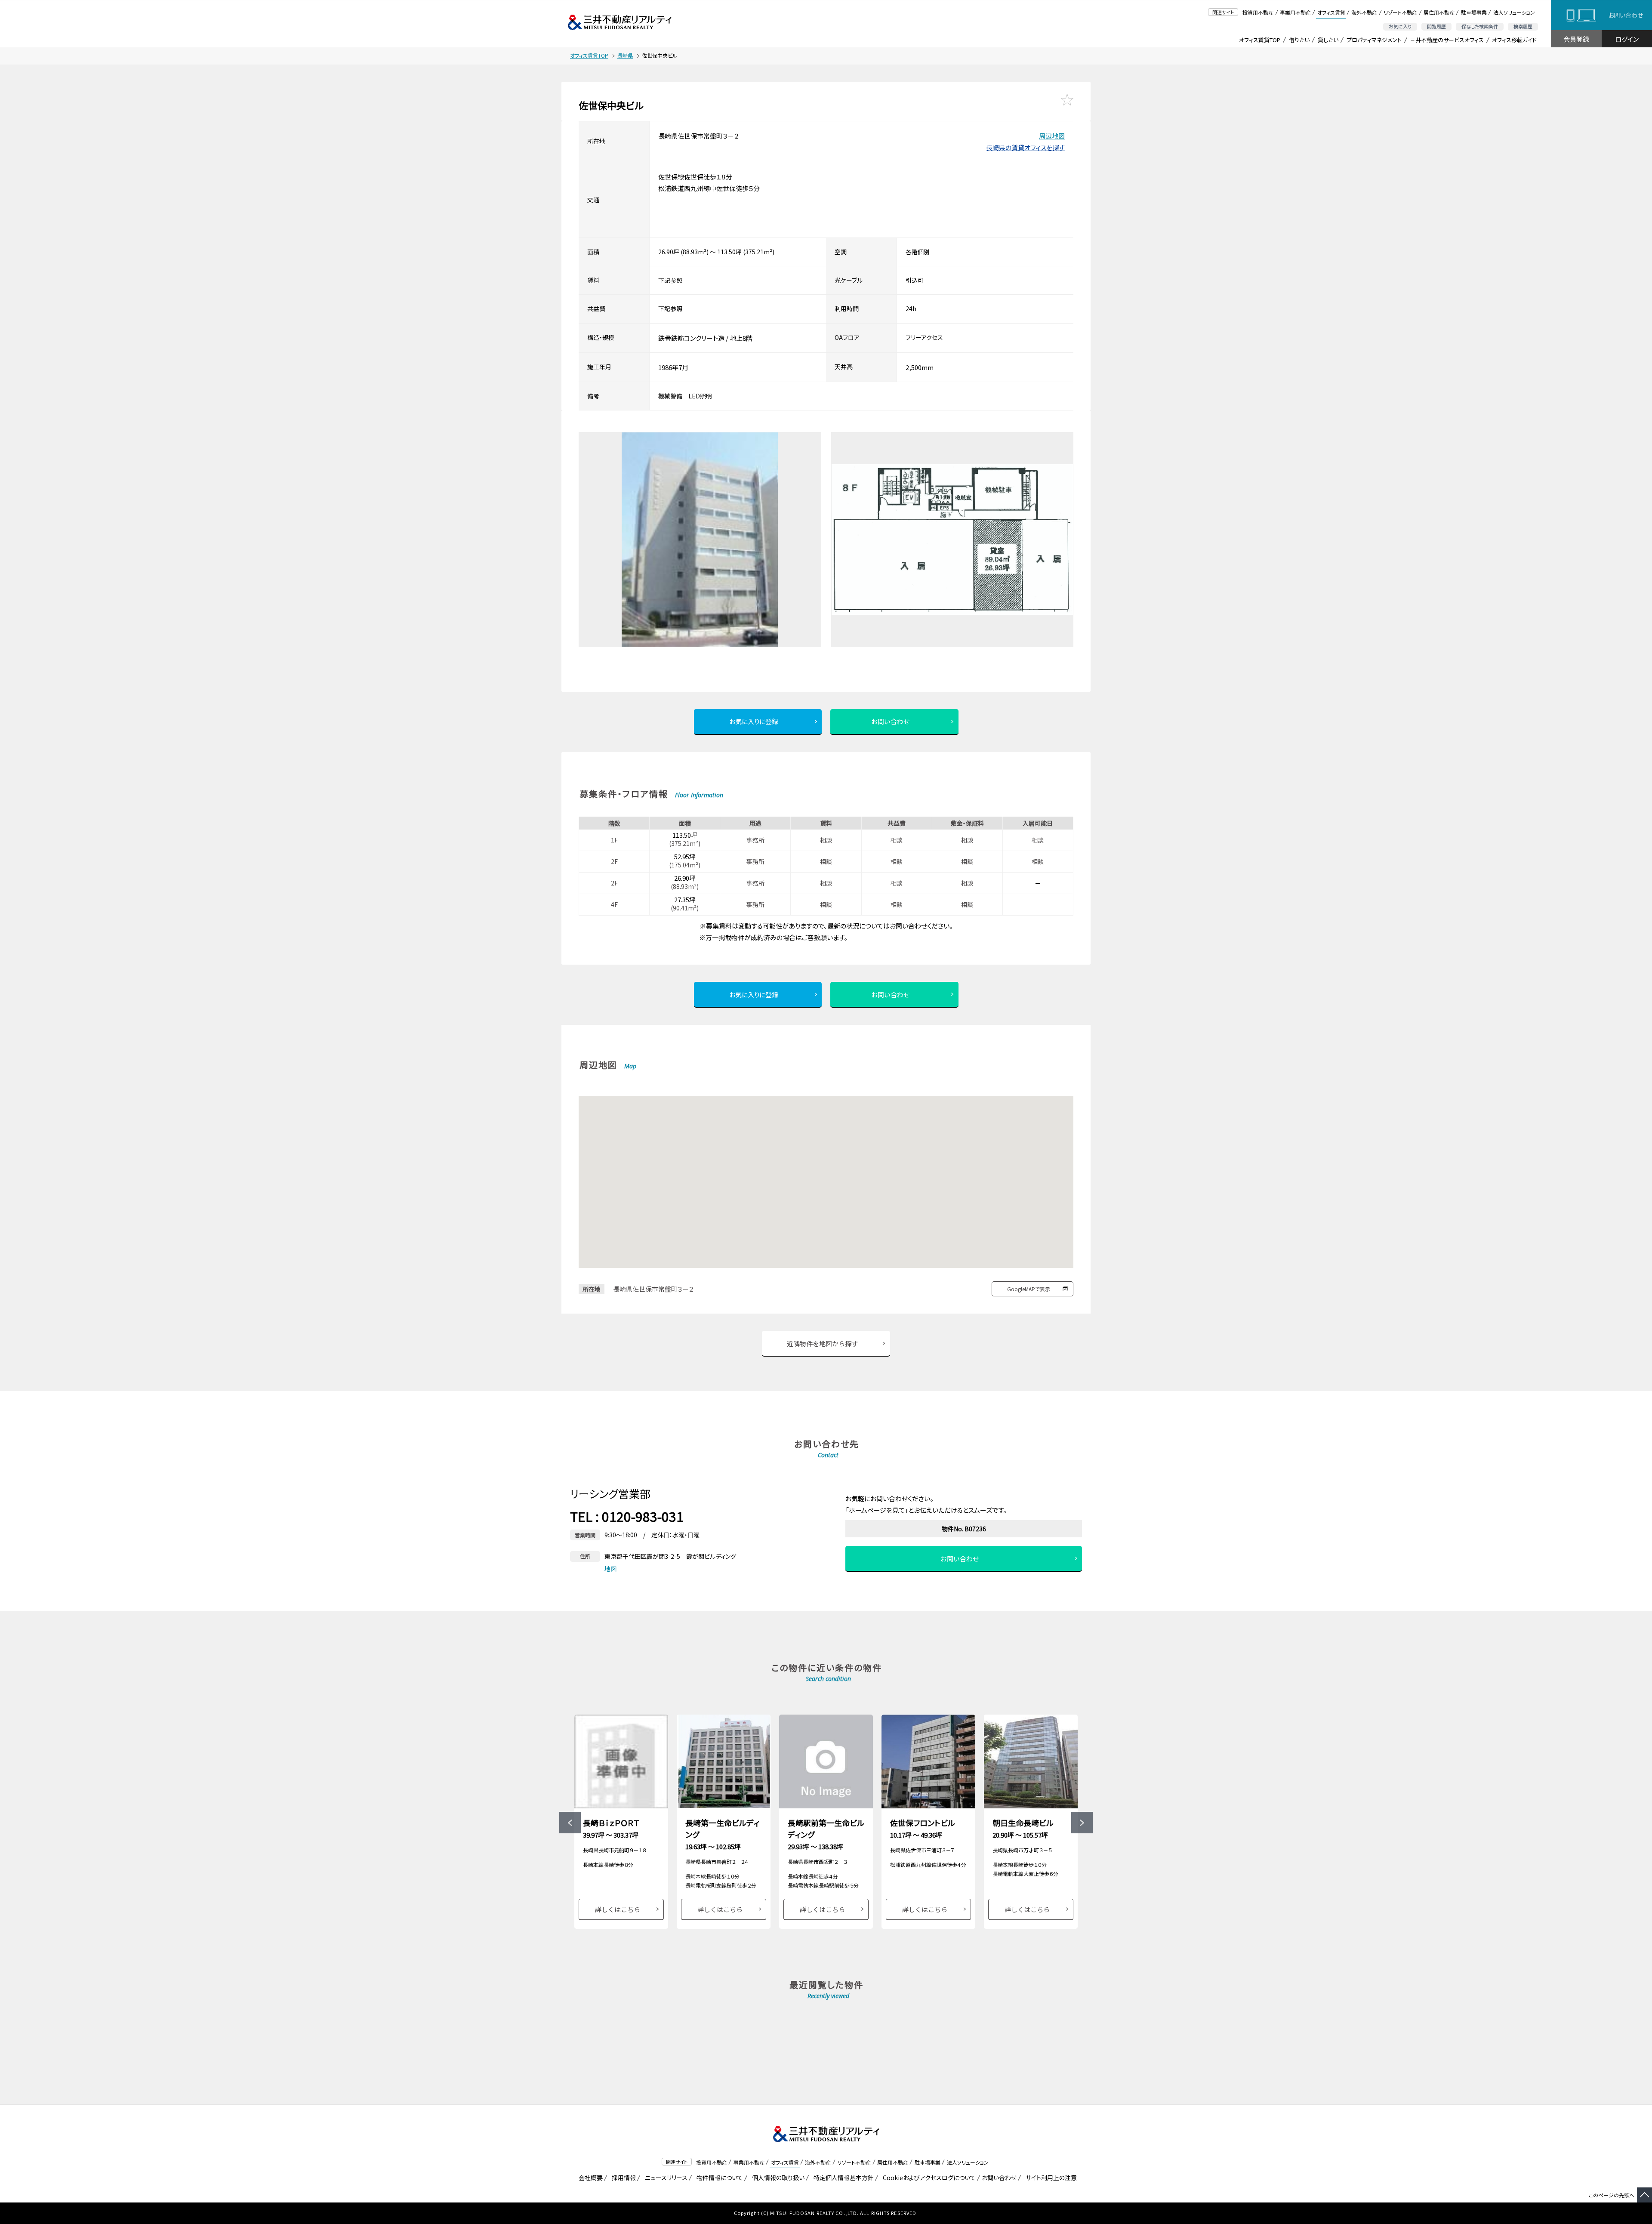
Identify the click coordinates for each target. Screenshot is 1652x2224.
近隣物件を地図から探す (822, 1343)
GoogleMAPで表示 (1029, 1289)
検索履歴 (1523, 26)
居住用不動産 (1439, 12)
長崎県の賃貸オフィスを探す (1025, 147)
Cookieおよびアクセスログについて (928, 2178)
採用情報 (622, 2178)
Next (1082, 1823)
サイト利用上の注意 (1050, 2178)
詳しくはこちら (618, 1909)
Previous (570, 1823)
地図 (610, 1569)
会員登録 (1576, 39)
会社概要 (589, 2178)
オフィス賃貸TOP (1260, 40)
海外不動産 (1364, 12)
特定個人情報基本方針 (842, 2178)
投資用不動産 (1258, 12)
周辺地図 (1052, 136)
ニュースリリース (665, 2178)
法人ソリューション (1514, 12)
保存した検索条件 (1480, 26)
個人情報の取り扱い (777, 2178)
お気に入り (1400, 26)
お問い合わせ (1626, 15)
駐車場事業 (1474, 12)
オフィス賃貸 (1331, 12)
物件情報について (718, 2178)
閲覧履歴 (1436, 26)
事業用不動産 (1295, 12)
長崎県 (625, 55)
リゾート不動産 (1400, 12)
